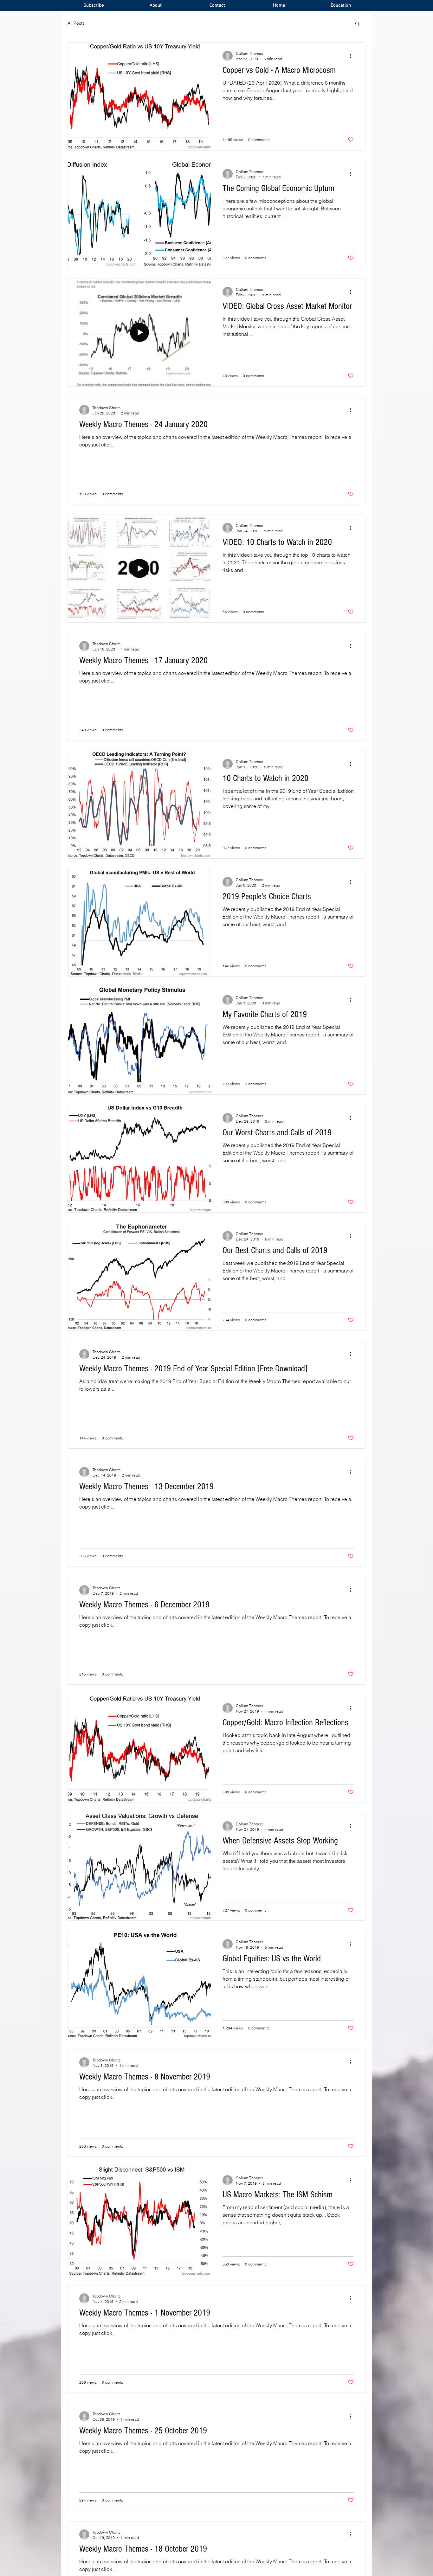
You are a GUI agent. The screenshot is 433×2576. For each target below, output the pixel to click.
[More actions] (353, 56)
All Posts (76, 23)
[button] (357, 24)
